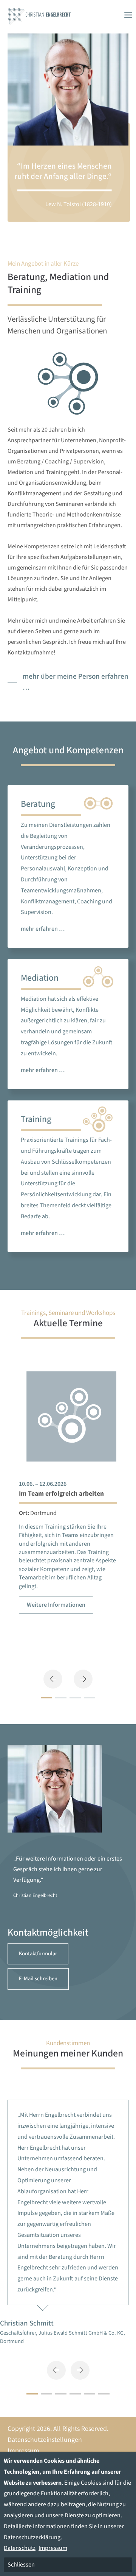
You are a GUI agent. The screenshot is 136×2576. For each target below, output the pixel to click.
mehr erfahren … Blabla (68, 866)
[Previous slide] (56, 2370)
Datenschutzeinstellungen (45, 2440)
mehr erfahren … (68, 1024)
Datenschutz (20, 2548)
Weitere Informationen (56, 1605)
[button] (53, 1679)
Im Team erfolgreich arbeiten (61, 1494)
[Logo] (39, 15)
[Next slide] (80, 2370)
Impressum (23, 2451)
